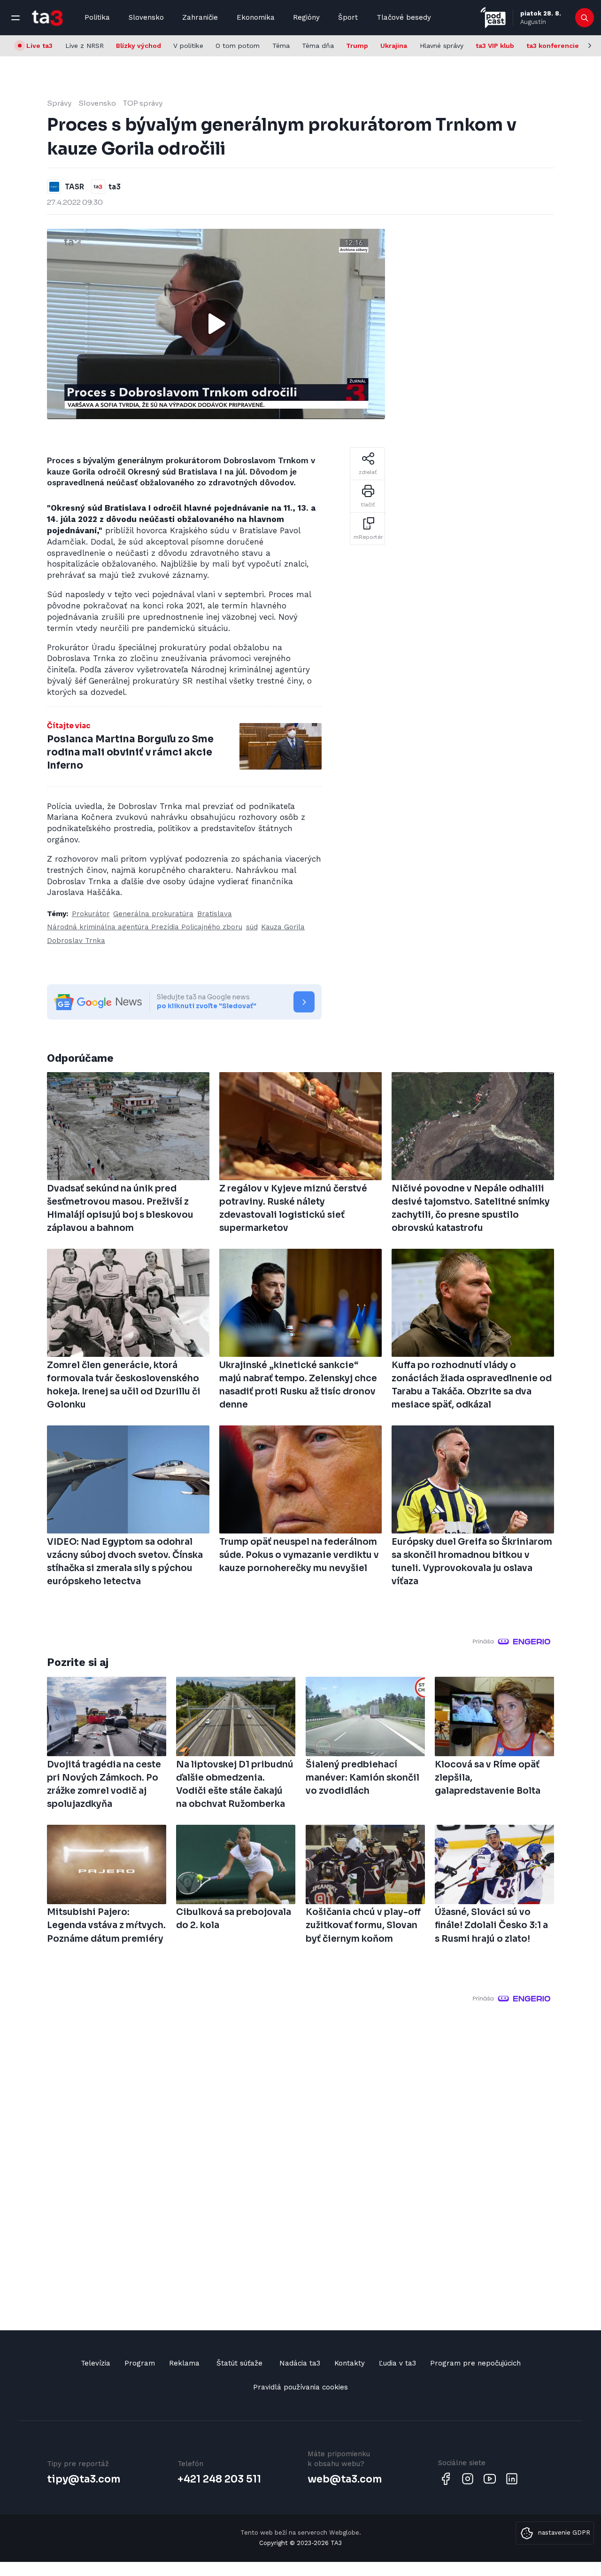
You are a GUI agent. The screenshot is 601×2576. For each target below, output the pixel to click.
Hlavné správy (442, 46)
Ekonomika (256, 17)
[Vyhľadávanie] (585, 18)
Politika (97, 17)
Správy (59, 103)
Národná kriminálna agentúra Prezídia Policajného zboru (145, 927)
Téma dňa (318, 46)
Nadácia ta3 (300, 2363)
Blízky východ (139, 46)
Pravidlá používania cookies (300, 2387)
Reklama (184, 2363)
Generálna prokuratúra (153, 914)
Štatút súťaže (239, 2363)
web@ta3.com (345, 2479)
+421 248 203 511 (219, 2479)
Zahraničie (200, 17)
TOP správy (143, 103)
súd (252, 927)
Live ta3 (39, 46)
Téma (281, 46)
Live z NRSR (85, 46)
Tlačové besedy (404, 17)
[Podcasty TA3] (493, 18)
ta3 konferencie (553, 46)
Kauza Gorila (283, 927)
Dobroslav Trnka (76, 941)
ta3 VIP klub (495, 46)
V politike (188, 46)
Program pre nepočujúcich (475, 2363)
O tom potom (238, 46)
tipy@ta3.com (84, 2479)
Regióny (306, 17)
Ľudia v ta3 (397, 2363)
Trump (357, 46)
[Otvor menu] (15, 18)
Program (140, 2363)
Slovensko (146, 17)
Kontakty (350, 2363)
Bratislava (215, 914)
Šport (348, 17)
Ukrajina (394, 46)
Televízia (96, 2363)
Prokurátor (91, 914)
